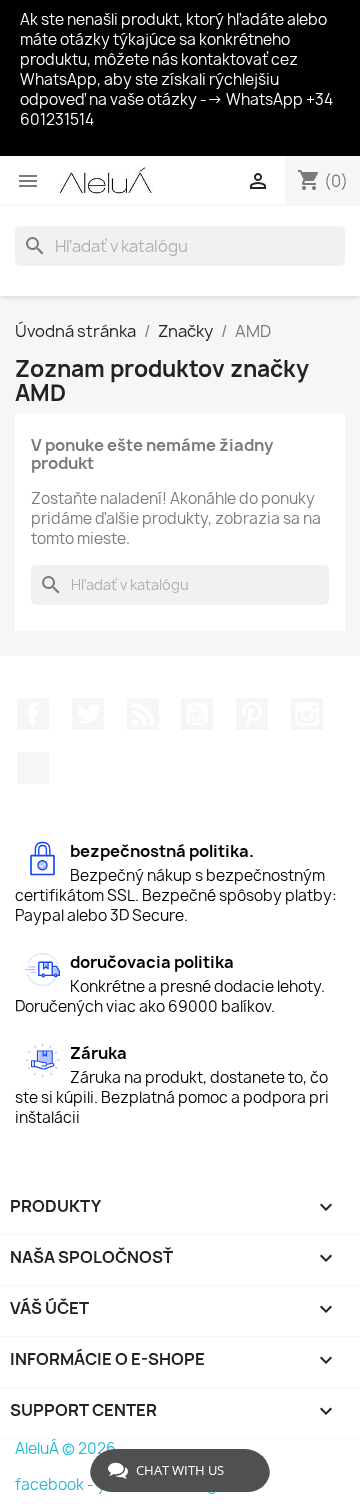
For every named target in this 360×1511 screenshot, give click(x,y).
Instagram (307, 714)
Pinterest (252, 714)
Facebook (33, 714)
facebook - (56, 1484)
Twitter (88, 714)
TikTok (33, 768)
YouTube (197, 714)
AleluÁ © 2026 (65, 1448)
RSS (143, 714)
